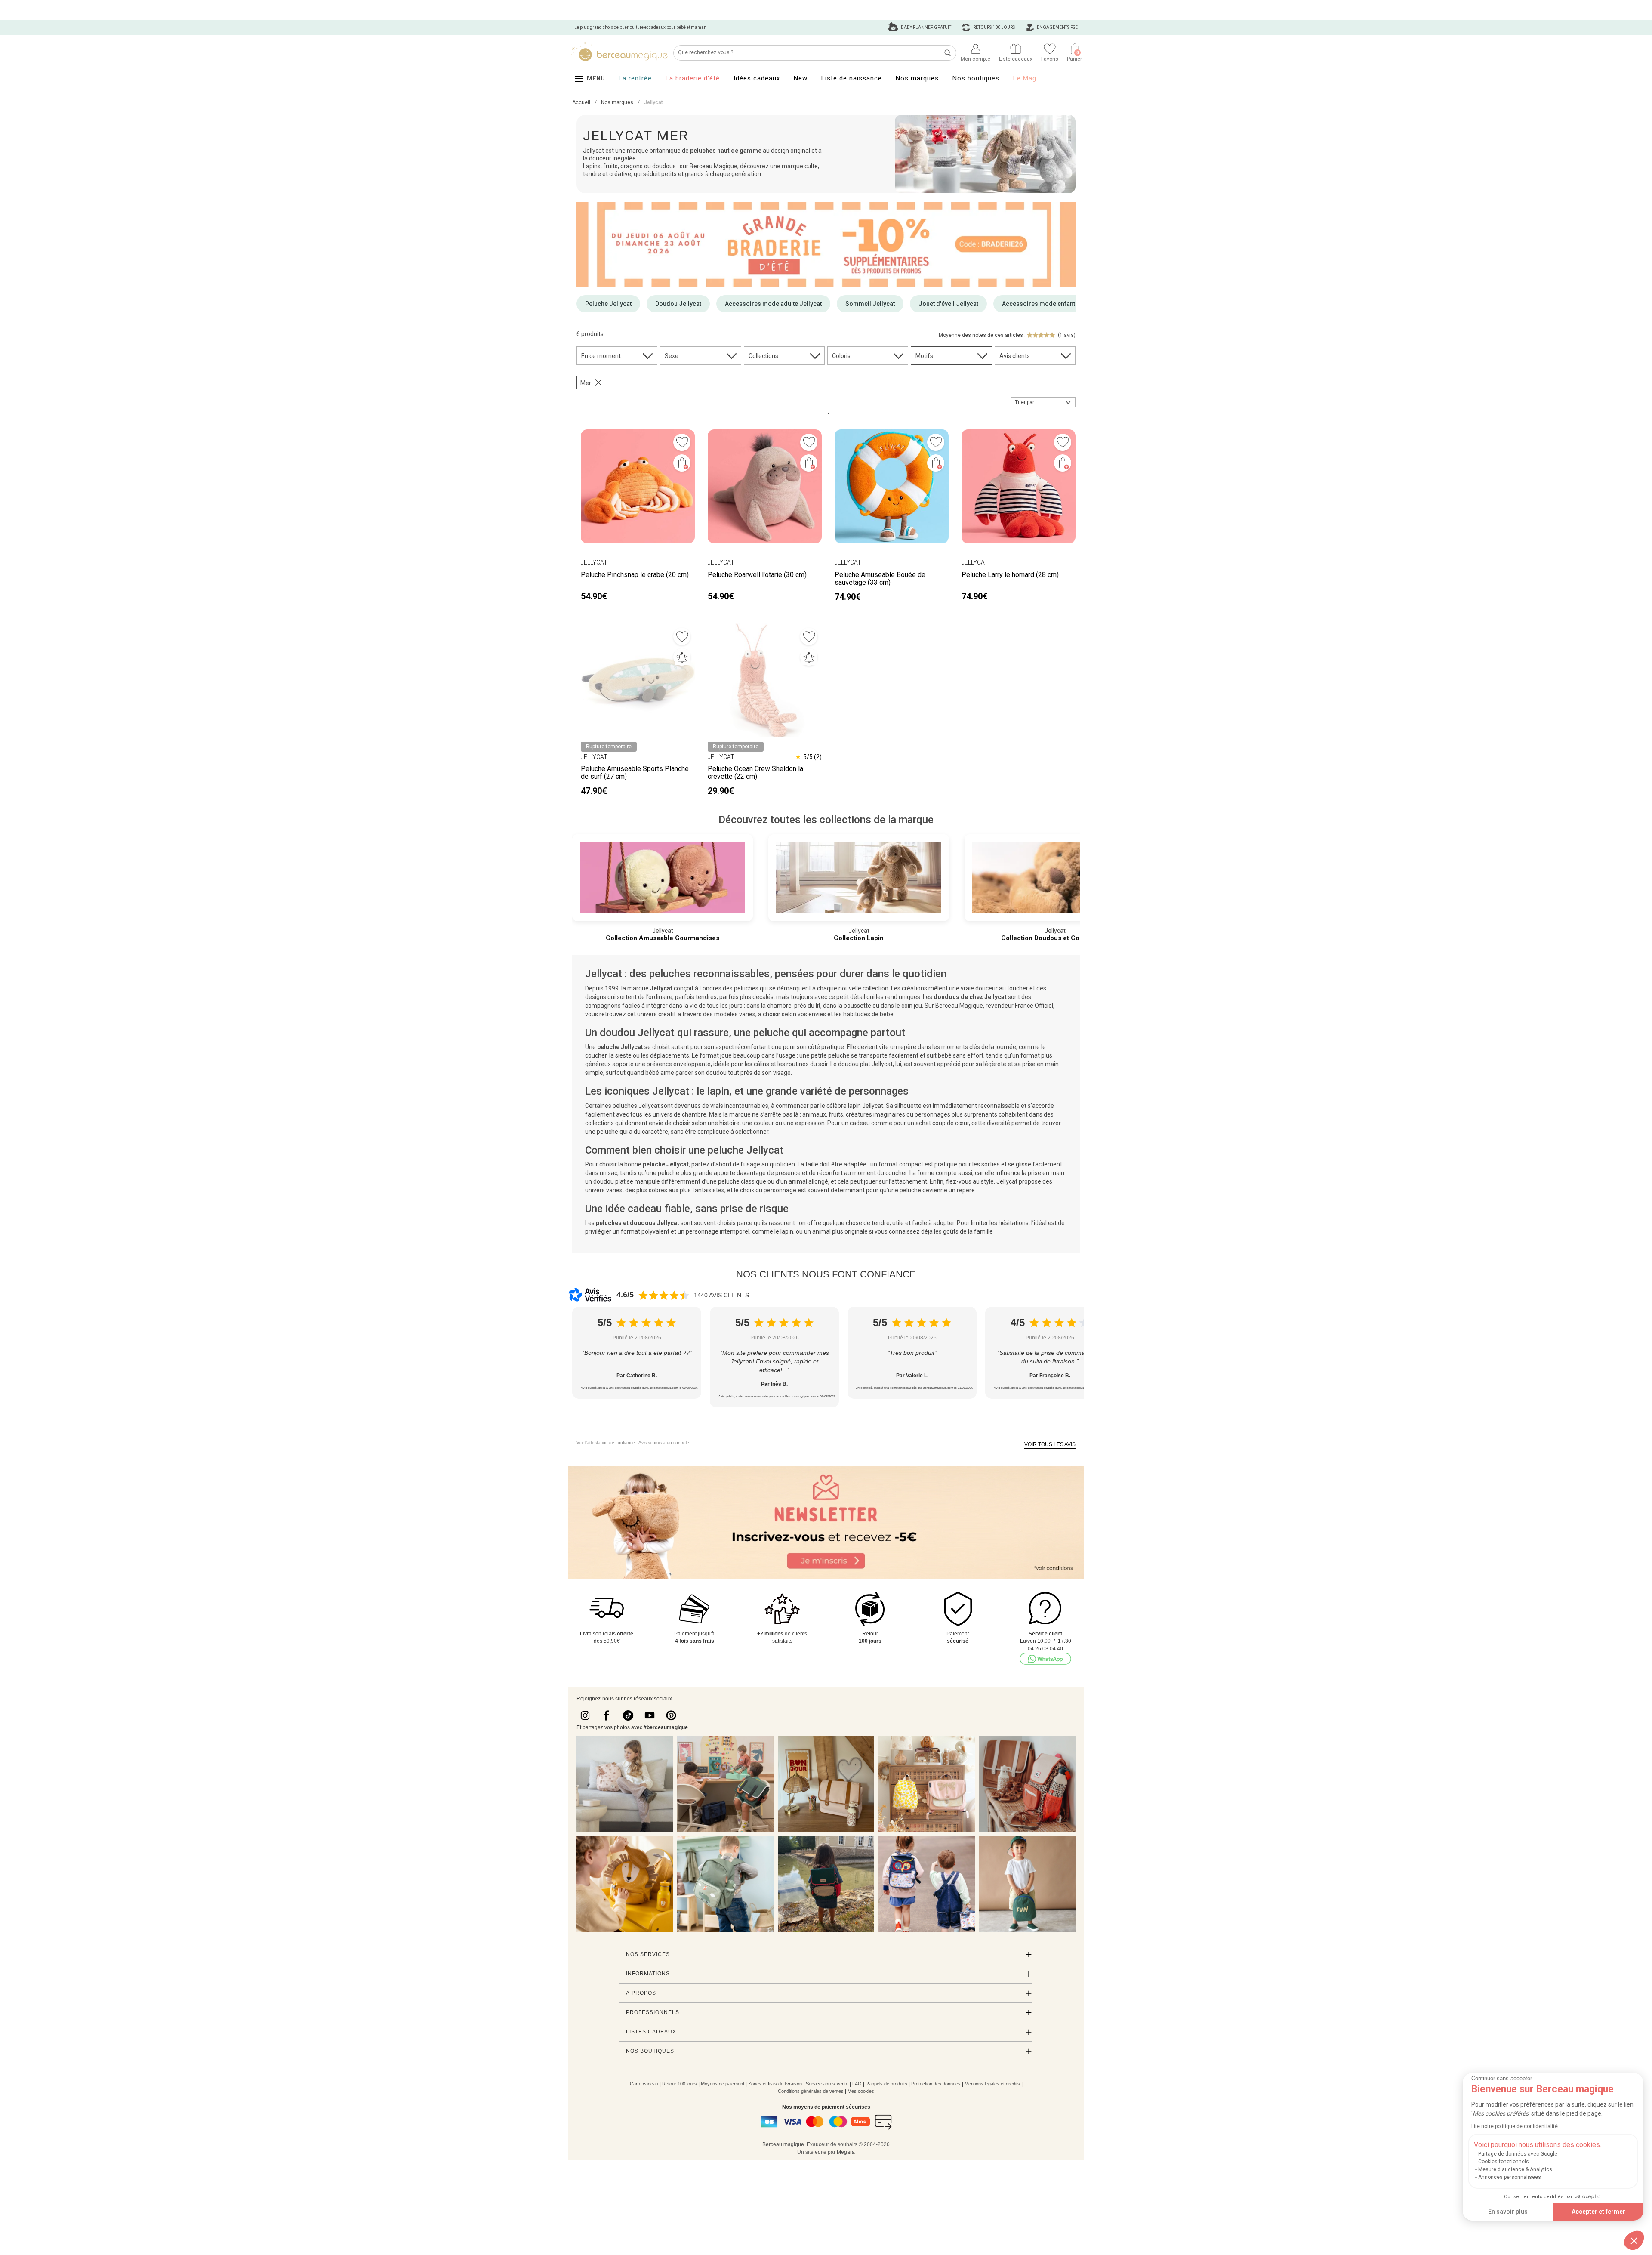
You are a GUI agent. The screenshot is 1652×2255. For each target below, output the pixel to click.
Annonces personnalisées (1510, 2177)
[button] (1634, 2240)
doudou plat (609, 1181)
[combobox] (1043, 402)
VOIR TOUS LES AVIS (1050, 1444)
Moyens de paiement (723, 2084)
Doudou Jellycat (678, 304)
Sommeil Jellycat (870, 304)
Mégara (846, 2152)
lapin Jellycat (866, 1106)
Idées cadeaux (757, 78)
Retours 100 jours (994, 27)
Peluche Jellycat (608, 304)
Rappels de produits (886, 2084)
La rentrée (635, 78)
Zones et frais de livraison (775, 2084)
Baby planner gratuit (926, 27)
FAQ (857, 2084)
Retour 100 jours (680, 2084)
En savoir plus (1508, 2212)
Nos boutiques (976, 78)
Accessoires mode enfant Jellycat (1050, 304)
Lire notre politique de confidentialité (1515, 2126)
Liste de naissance (852, 78)
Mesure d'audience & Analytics (1515, 2169)
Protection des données (936, 2084)
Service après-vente (827, 2084)
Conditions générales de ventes (811, 2091)
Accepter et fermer (1598, 2212)
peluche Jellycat (620, 1047)
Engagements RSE (1057, 27)
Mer (586, 383)
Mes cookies (861, 2091)
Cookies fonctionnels (1504, 2162)
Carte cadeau (644, 2084)
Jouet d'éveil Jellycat (948, 304)
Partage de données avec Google (1518, 2154)
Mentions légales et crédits (992, 2084)
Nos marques (917, 78)
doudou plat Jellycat (865, 1064)
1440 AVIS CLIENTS (721, 1295)
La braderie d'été (693, 78)
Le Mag (1025, 78)
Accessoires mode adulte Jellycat (773, 304)
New (801, 78)
